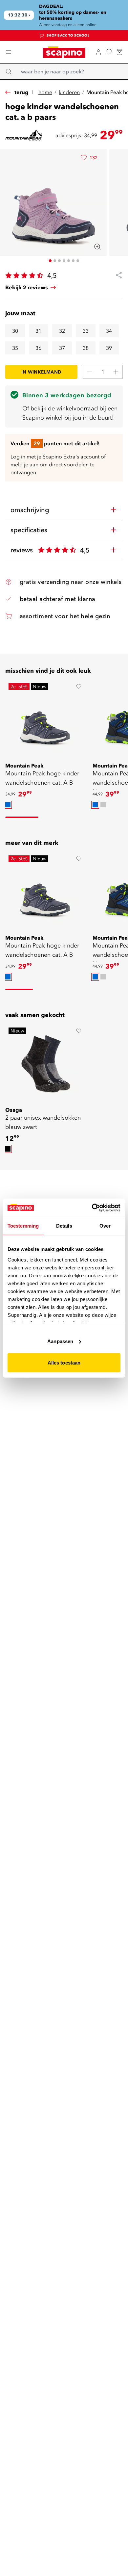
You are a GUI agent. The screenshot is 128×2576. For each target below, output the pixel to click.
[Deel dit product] (116, 275)
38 (86, 348)
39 (109, 348)
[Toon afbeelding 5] (69, 261)
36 (38, 348)
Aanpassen (60, 1341)
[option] (8, 805)
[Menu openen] (9, 52)
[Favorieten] (109, 52)
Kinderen (69, 92)
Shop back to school (68, 35)
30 (15, 331)
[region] (64, 15)
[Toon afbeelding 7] (78, 261)
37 (62, 348)
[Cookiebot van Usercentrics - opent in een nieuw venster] (92, 1208)
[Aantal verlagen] (90, 372)
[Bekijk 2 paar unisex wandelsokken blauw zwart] (45, 1064)
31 (38, 331)
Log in (18, 456)
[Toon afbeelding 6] (73, 261)
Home (45, 92)
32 (62, 331)
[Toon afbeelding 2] (55, 261)
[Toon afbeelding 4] (64, 261)
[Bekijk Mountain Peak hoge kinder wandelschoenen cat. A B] (45, 720)
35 (15, 348)
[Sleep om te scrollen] (22, 817)
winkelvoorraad (77, 408)
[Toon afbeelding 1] (50, 261)
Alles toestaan (64, 1363)
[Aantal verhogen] (116, 372)
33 (86, 331)
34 (109, 331)
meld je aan (24, 464)
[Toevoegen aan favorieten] (79, 687)
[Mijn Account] (98, 52)
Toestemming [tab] (23, 1226)
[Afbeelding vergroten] (97, 247)
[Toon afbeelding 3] (59, 261)
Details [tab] (64, 1226)
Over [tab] (105, 1226)
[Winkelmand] (119, 52)
